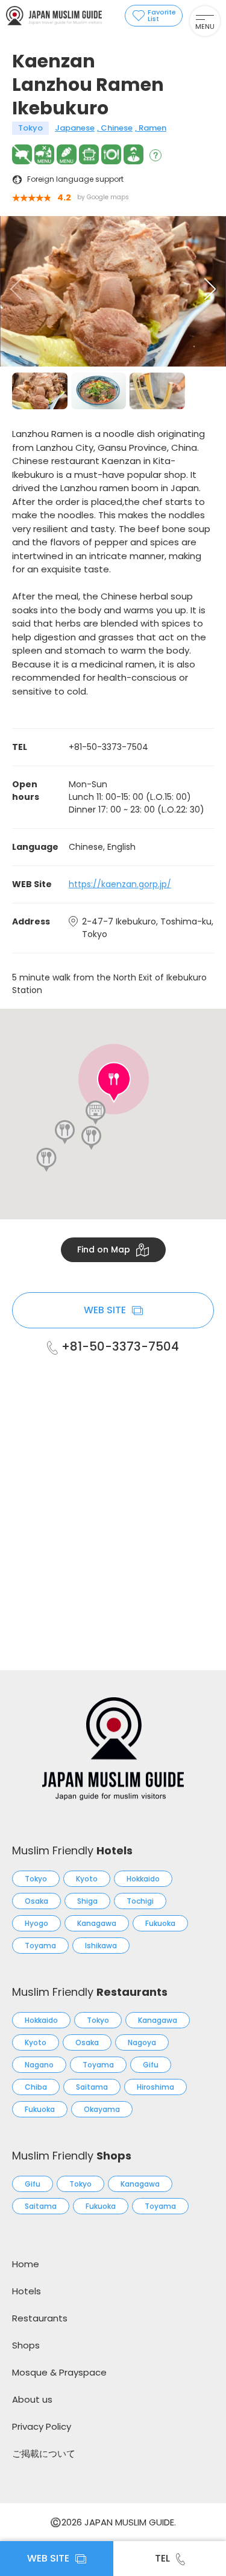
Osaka (36, 1901)
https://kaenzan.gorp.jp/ (120, 884)
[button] (210, 289)
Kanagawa (97, 1923)
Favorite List (162, 15)
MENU (205, 26)
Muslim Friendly (72, 1850)
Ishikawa (101, 1946)
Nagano (39, 2065)
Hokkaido (143, 1879)
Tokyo (30, 128)
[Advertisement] (113, 1497)
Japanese (75, 128)
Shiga (87, 1901)
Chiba (36, 2087)
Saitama (92, 2087)
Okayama (102, 2109)
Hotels (27, 2291)
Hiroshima (155, 2087)
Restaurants (40, 2318)
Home (26, 2264)
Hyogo (36, 1923)
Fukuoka (160, 1923)
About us (32, 2399)
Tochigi (140, 1901)
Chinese (117, 128)
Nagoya (142, 2042)
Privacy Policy (42, 2426)
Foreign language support (75, 179)
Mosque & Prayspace (59, 2372)
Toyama (40, 1946)
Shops (26, 2345)
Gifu (151, 2065)
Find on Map (104, 1249)
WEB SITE (105, 1310)
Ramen (152, 128)
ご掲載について (44, 2454)
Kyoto (87, 1879)
